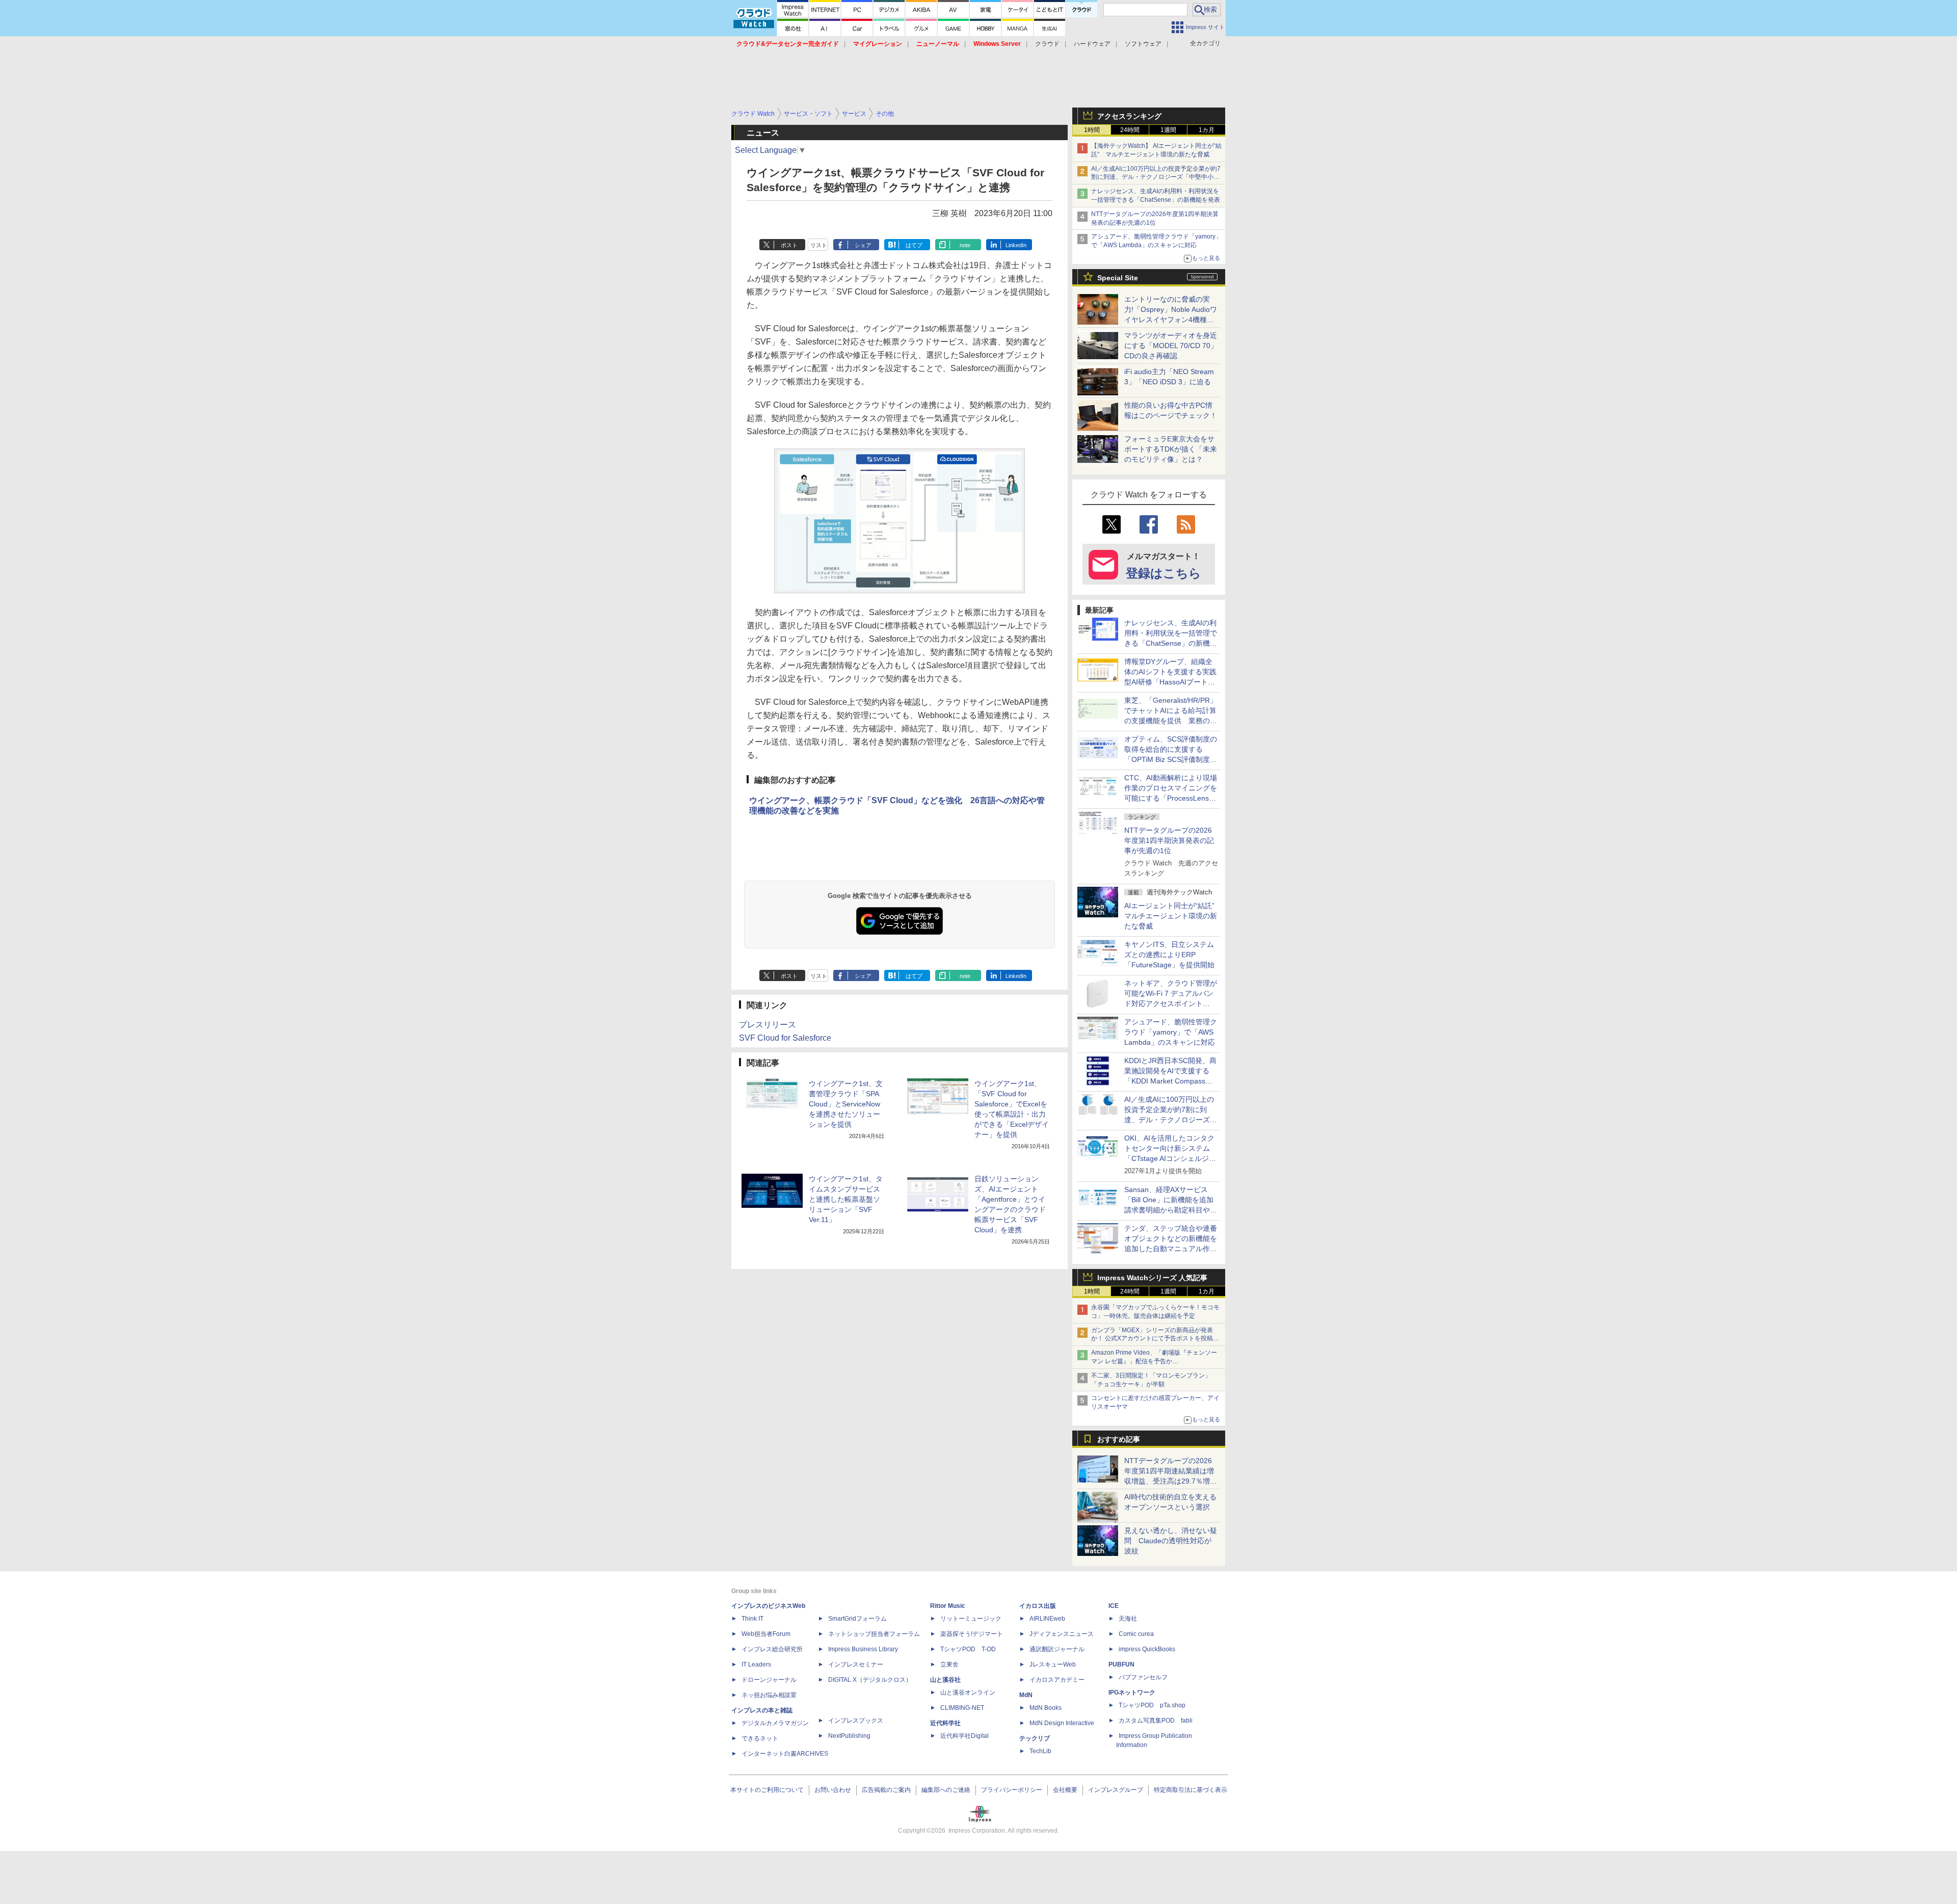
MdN (1026, 1695)
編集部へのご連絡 (946, 1790)
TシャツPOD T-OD (968, 1649)
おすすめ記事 (1119, 1439)
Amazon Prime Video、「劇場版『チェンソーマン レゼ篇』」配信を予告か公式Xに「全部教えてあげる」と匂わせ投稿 (1154, 1361)
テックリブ (1035, 1738)
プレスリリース (768, 1025)
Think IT (752, 1619)
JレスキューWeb (1053, 1664)
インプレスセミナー (856, 1664)
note (965, 245)
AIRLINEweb (1047, 1619)
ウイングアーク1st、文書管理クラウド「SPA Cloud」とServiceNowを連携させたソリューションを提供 (846, 1104)
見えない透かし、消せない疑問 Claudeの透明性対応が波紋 (1171, 1541)
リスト (819, 245)
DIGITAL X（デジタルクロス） (870, 1680)
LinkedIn (1016, 245)
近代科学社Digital (964, 1736)
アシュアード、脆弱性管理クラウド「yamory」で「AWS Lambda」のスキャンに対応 (1171, 1032)
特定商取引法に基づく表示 (1191, 1790)
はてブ (914, 245)
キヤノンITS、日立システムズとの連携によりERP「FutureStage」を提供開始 (1169, 955)
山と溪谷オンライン (968, 1693)
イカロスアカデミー (1057, 1680)
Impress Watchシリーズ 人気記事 (1152, 1278)
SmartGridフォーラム (857, 1619)
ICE (1114, 1606)
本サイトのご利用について (767, 1790)
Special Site (1118, 278)
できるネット (760, 1738)
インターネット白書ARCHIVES (785, 1754)
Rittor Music (948, 1606)
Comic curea (1136, 1634)
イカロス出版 (1038, 1606)
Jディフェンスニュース (1062, 1634)
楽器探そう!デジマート (972, 1634)
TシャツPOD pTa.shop (1152, 1705)
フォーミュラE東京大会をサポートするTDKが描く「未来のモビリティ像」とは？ (1171, 449)
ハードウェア (1092, 44)
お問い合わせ (833, 1790)
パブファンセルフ (1143, 1677)
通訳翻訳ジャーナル (1057, 1649)
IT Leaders (756, 1664)
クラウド (1047, 44)
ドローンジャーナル (769, 1680)
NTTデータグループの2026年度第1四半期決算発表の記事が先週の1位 (1169, 840)
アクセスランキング (1129, 116)
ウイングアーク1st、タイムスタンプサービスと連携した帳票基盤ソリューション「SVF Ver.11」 (846, 1199)
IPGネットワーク (1132, 1693)
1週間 (1168, 130)
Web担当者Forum (766, 1634)
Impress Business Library (863, 1649)
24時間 (1130, 130)
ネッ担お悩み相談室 (769, 1695)
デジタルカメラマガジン (775, 1723)
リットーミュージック (971, 1619)
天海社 (1128, 1619)
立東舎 (949, 1664)
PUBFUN (1121, 1664)
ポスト (789, 245)
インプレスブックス (856, 1721)
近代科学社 (945, 1723)
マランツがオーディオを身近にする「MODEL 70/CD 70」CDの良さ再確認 (1171, 346)
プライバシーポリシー (1012, 1790)
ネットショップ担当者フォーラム (874, 1634)
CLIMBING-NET (962, 1708)
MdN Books (1046, 1708)
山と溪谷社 (945, 1680)
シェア (863, 245)
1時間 (1092, 130)
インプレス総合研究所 (772, 1649)
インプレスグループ (1116, 1790)
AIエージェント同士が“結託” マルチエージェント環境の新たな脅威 (1173, 916)
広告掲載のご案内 (886, 1790)
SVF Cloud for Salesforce (785, 1038)
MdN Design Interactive (1062, 1723)
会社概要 (1065, 1790)
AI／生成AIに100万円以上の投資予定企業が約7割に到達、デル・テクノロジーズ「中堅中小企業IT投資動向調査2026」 (1156, 177)
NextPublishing (849, 1736)
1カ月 (1207, 130)
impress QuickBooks (1147, 1649)
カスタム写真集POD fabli (1156, 1721)
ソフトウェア (1143, 44)
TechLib (1040, 1751)
